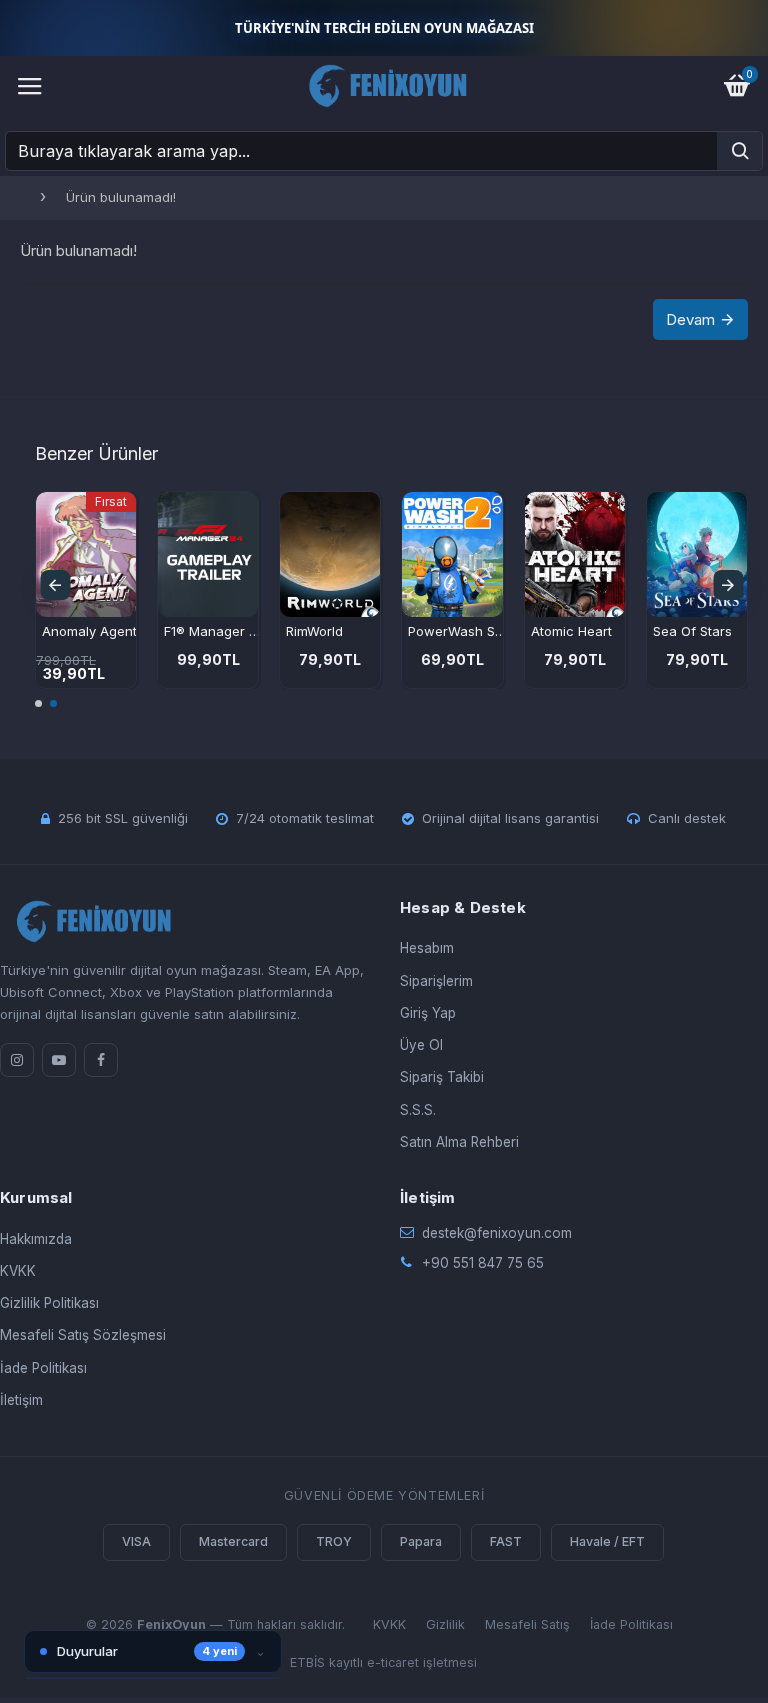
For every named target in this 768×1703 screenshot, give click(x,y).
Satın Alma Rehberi (459, 1142)
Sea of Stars (70, 631)
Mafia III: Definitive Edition (448, 631)
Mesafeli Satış (527, 1624)
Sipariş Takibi (442, 1077)
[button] (55, 585)
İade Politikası (43, 1368)
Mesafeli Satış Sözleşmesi (83, 1335)
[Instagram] (17, 1060)
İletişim (21, 1400)
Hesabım (427, 948)
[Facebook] (101, 1060)
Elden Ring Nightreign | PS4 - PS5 (326, 631)
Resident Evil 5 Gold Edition (203, 631)
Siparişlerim (436, 981)
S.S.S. (418, 1110)
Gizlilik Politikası (49, 1303)
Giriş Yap (428, 1013)
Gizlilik (445, 1624)
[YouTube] (59, 1060)
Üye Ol (421, 1045)
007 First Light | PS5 (570, 631)
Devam (690, 319)
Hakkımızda (36, 1239)
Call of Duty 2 (685, 631)
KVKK (18, 1271)
